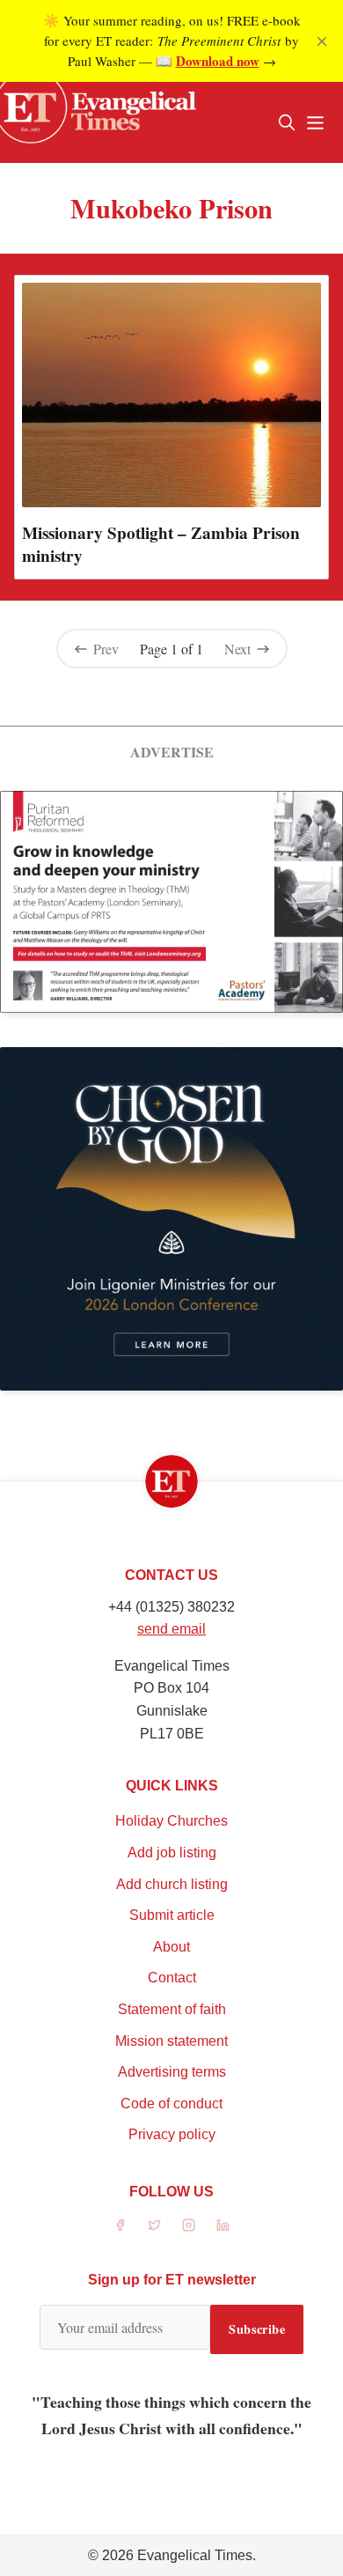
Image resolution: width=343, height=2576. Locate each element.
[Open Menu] (315, 122)
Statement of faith (172, 2009)
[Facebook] (120, 2225)
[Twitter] (154, 2225)
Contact (172, 1978)
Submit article (172, 1915)
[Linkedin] (223, 2225)
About (171, 1947)
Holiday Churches (171, 1821)
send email (171, 1629)
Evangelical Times (195, 2555)
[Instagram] (189, 2225)
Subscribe (257, 2329)
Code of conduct (171, 2104)
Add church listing (172, 1884)
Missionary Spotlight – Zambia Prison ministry (161, 544)
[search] (287, 122)
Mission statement (171, 2041)
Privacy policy (172, 2134)
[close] (322, 41)
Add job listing (172, 1853)
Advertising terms (172, 2072)
